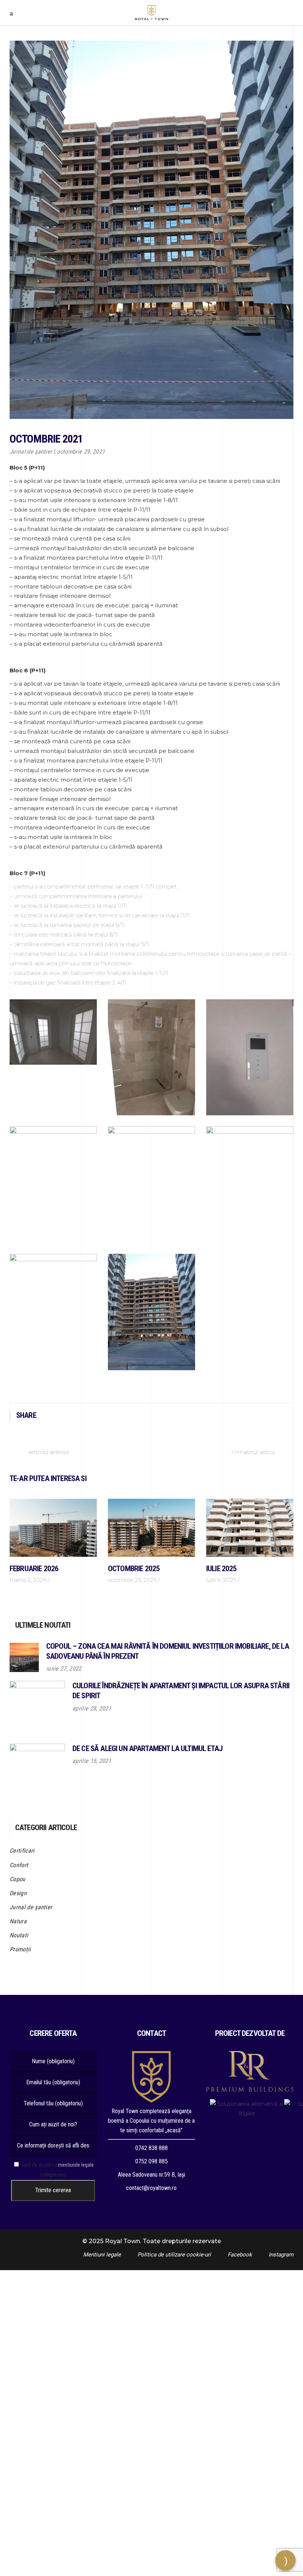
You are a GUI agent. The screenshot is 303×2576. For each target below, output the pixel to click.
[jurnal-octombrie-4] (53, 1185)
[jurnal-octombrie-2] (151, 1057)
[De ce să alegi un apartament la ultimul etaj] (37, 1771)
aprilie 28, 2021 (92, 1708)
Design (18, 1893)
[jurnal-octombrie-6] (250, 1185)
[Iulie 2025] (250, 1528)
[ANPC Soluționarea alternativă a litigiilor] (247, 2109)
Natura (18, 1921)
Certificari (22, 1851)
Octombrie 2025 (134, 1569)
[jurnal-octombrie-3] (250, 1057)
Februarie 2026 (34, 1569)
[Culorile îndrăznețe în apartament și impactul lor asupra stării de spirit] (37, 1709)
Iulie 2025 (222, 1569)
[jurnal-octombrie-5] (151, 1185)
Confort (19, 1865)
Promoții (20, 1949)
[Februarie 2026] (53, 1528)
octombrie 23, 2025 (132, 1580)
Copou (18, 1879)
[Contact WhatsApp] (151, 2571)
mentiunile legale (76, 2165)
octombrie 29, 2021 (81, 452)
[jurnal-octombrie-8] (151, 1312)
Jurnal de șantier (31, 452)
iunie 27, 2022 (64, 1669)
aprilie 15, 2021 (92, 1761)
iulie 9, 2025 (221, 1580)
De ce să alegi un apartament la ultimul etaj (147, 1748)
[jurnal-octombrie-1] (53, 1032)
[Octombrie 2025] (151, 1528)
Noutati (19, 1935)
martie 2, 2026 (28, 1580)
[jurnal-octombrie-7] (53, 1287)
